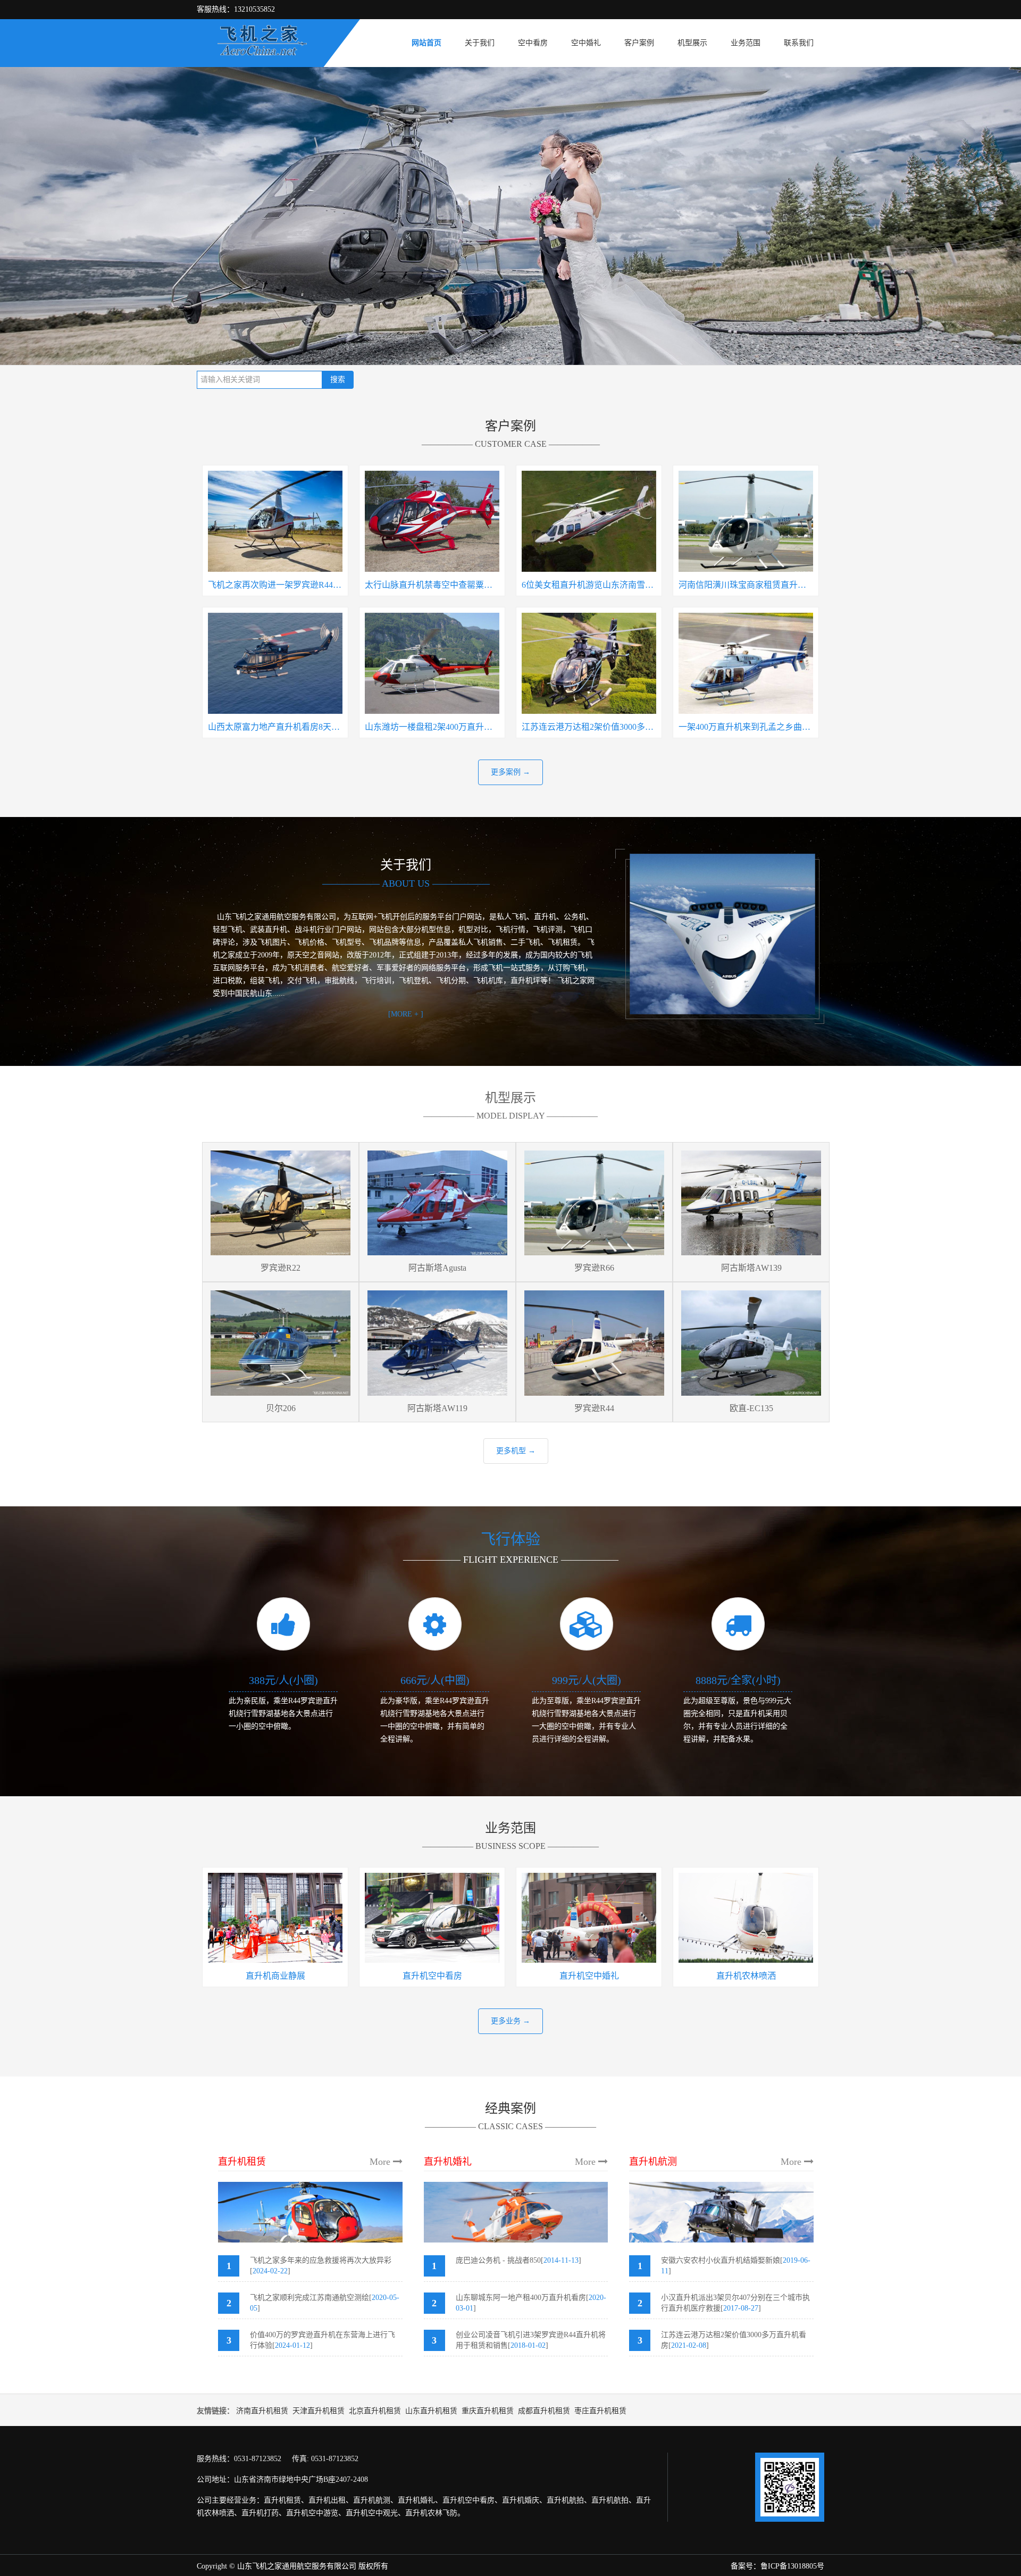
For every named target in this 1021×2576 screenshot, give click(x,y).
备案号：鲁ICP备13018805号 (777, 2566)
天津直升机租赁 (319, 2411)
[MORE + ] (406, 1014)
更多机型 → (516, 1451)
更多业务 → (510, 2021)
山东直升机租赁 (431, 2411)
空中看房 (533, 43)
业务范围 (746, 43)
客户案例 (639, 43)
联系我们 (799, 43)
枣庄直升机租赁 (600, 2411)
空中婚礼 (586, 43)
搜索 (338, 380)
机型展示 (692, 43)
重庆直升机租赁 (488, 2411)
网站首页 (426, 43)
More (381, 2162)
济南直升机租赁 (262, 2411)
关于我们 (480, 43)
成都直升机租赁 (544, 2411)
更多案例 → (510, 772)
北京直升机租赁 (375, 2411)
